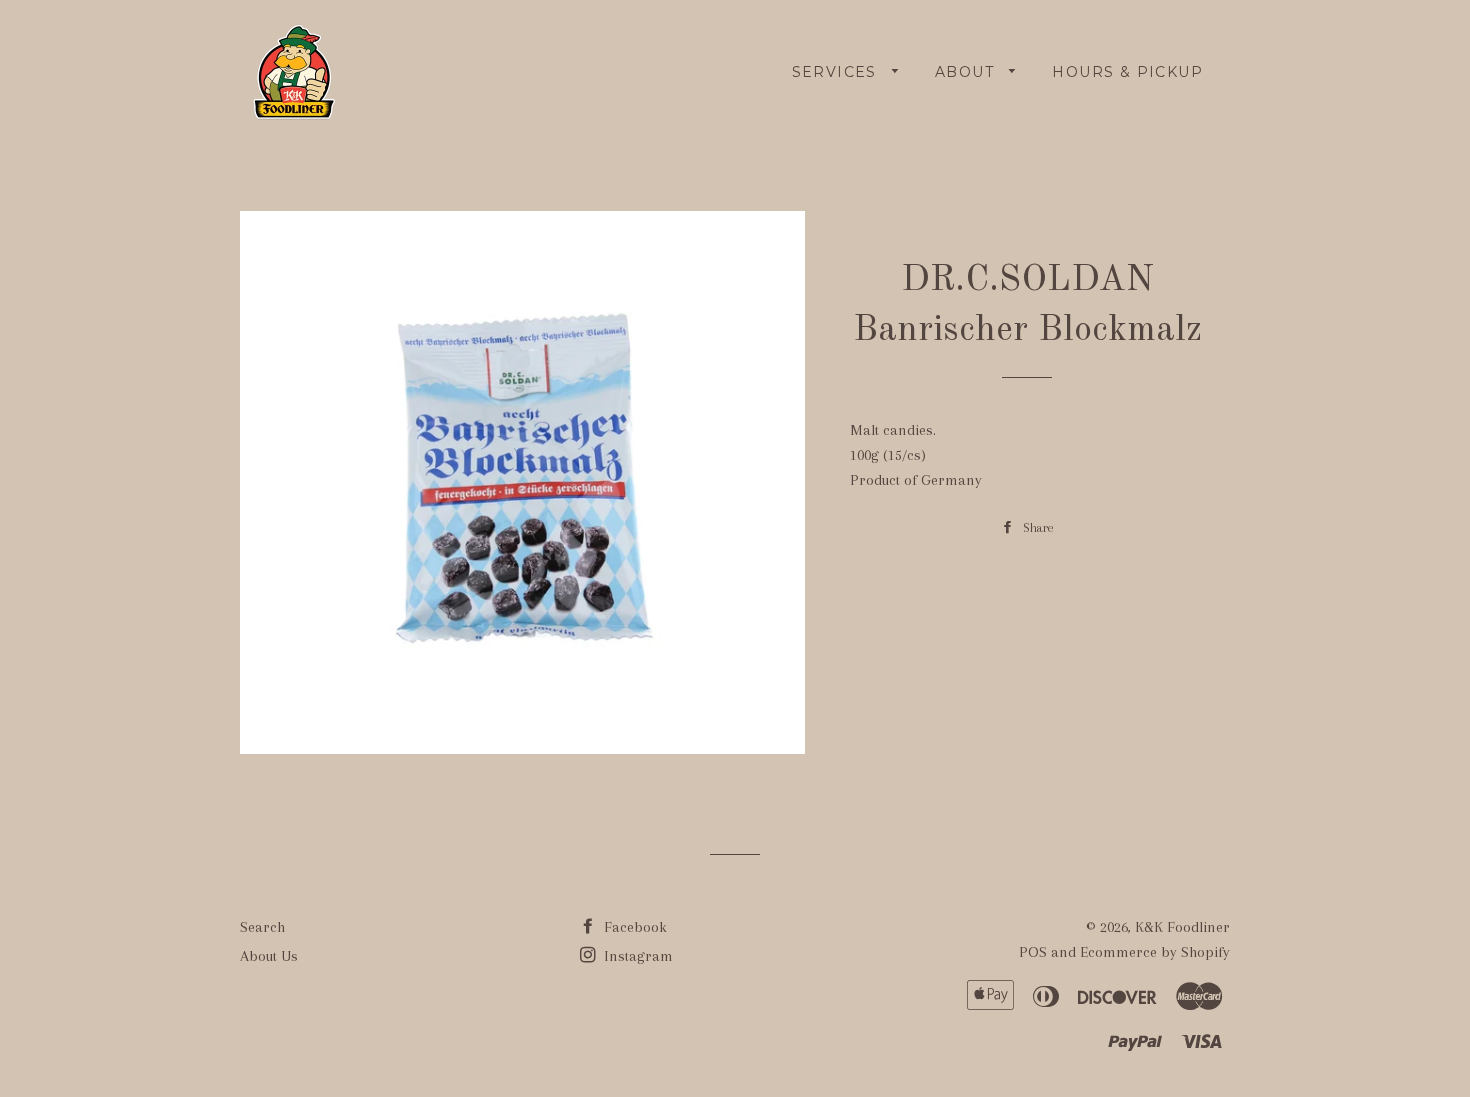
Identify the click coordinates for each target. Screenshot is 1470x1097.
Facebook (633, 927)
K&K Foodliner (1182, 927)
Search (262, 927)
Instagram (636, 956)
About (967, 72)
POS (1033, 952)
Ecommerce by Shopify (1155, 952)
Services (837, 72)
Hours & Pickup (1127, 72)
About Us (269, 956)
